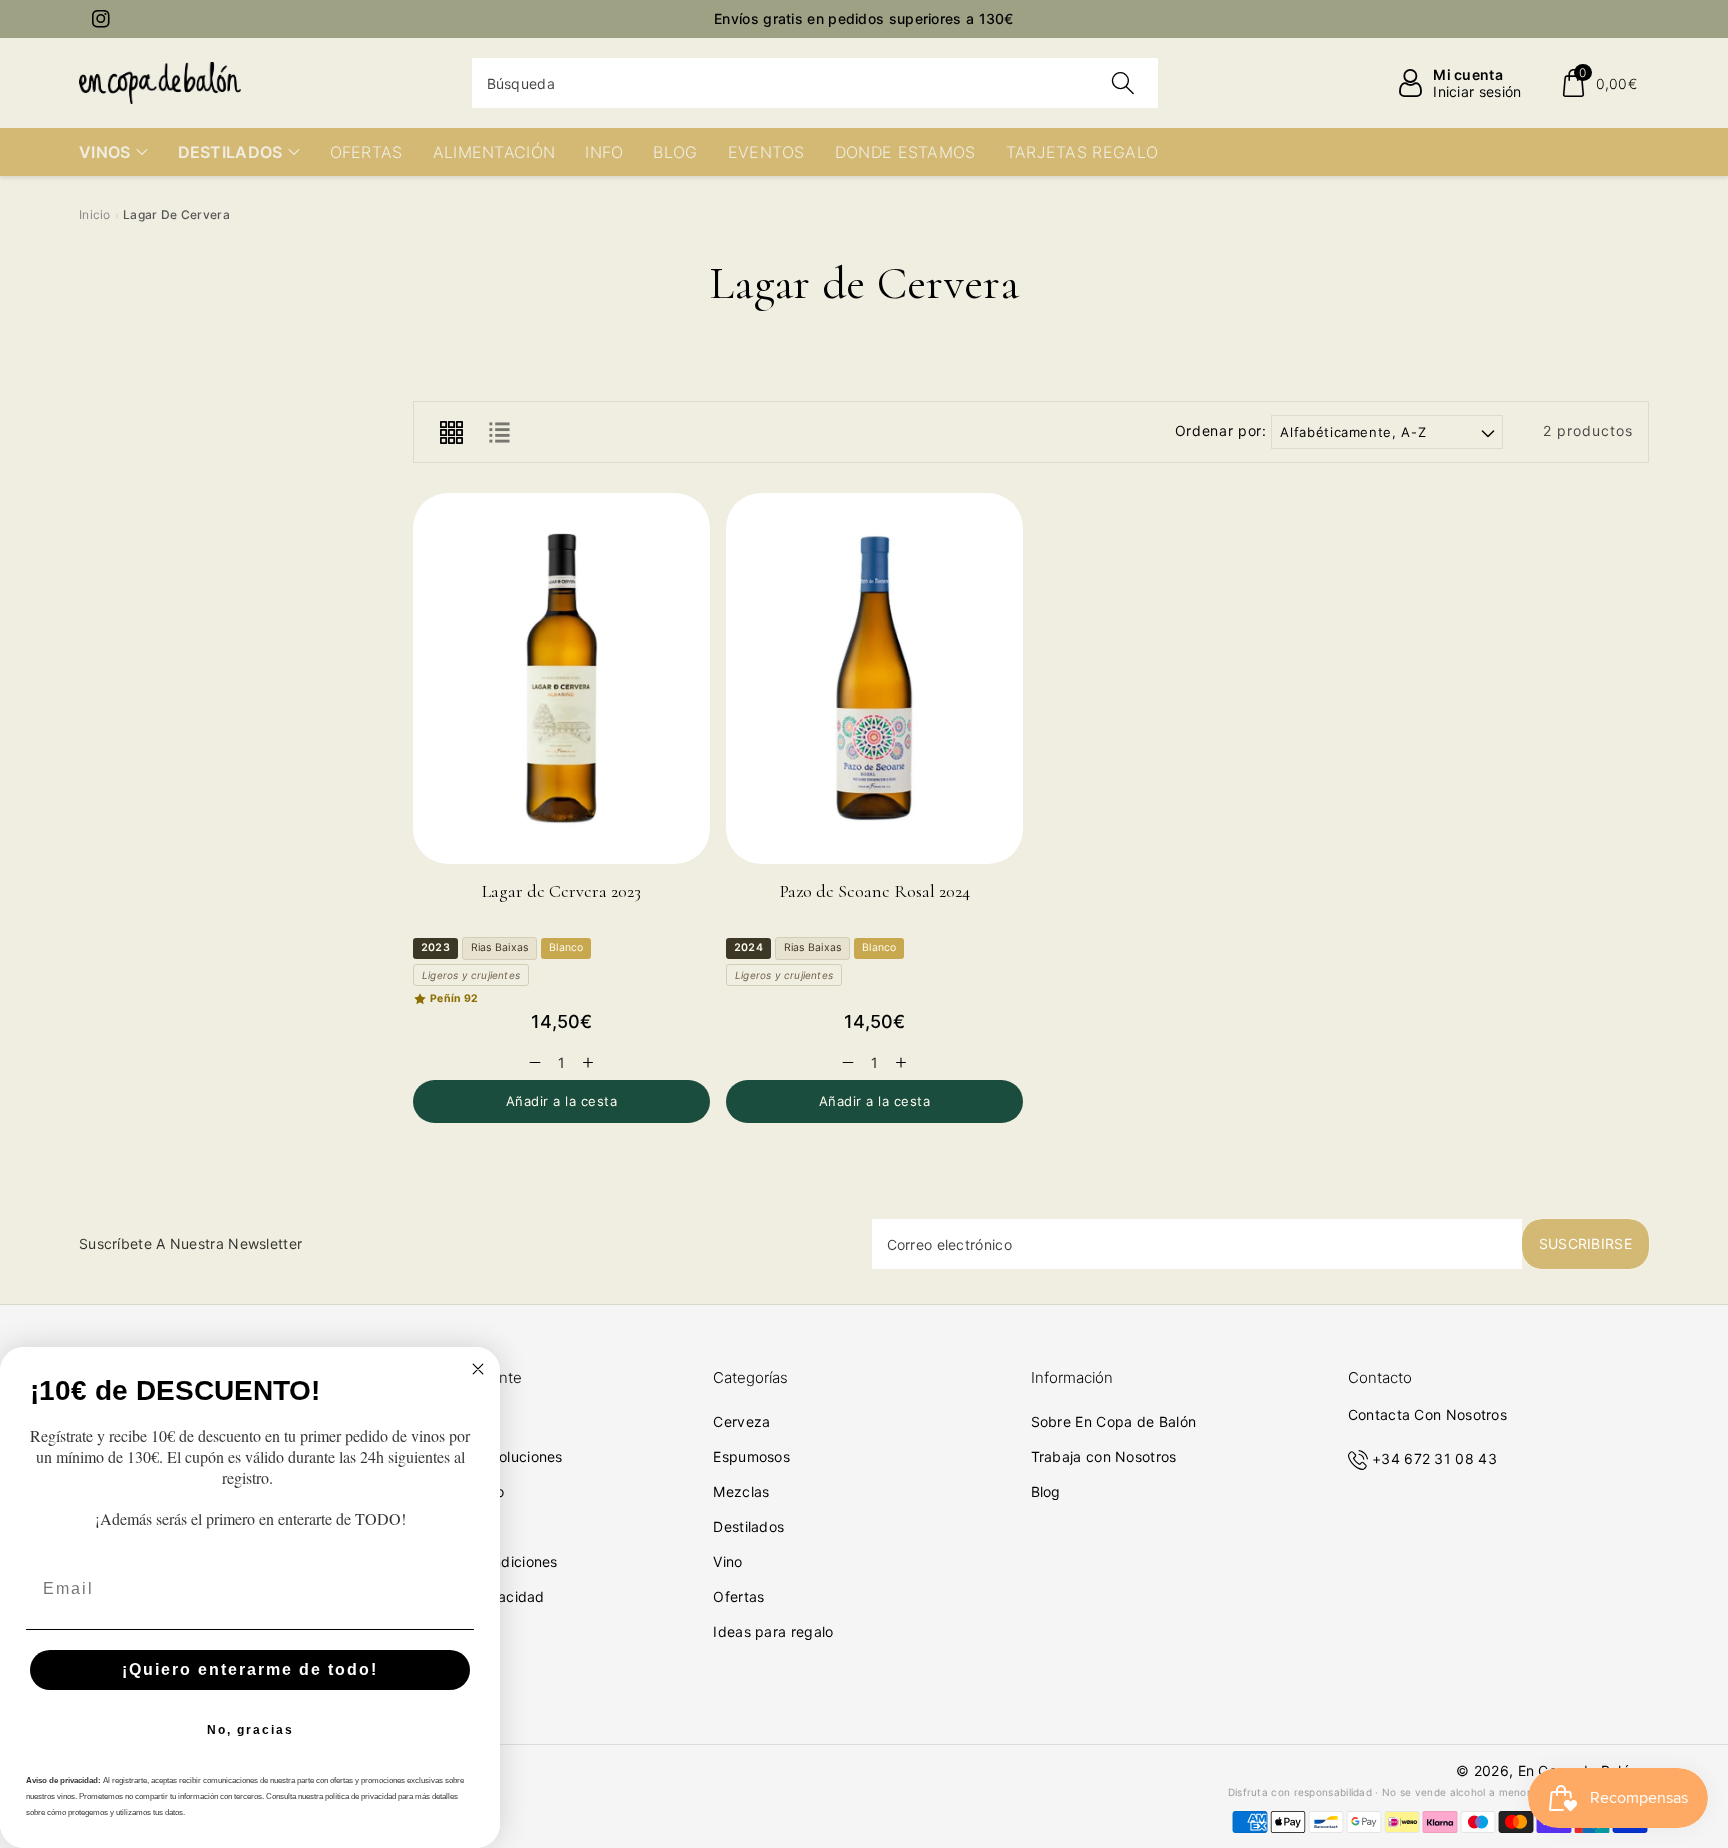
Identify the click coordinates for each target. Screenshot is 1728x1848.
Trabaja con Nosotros (1104, 1456)
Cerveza (741, 1421)
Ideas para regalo (773, 1631)
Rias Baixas (499, 947)
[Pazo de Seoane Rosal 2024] (874, 678)
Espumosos (751, 1456)
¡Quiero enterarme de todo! (250, 1669)
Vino (727, 1561)
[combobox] (815, 83)
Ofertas (738, 1596)
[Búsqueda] (1123, 83)
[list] (499, 432)
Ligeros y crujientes (471, 975)
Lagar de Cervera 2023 (561, 891)
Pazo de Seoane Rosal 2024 (875, 891)
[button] (1598, 83)
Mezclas (741, 1491)
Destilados (748, 1526)
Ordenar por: (1221, 431)
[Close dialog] (478, 1369)
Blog (1046, 1491)
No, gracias (250, 1730)
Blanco (566, 947)
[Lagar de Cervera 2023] (561, 678)
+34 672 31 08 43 (1434, 1458)
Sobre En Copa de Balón (1114, 1421)
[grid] (451, 432)
